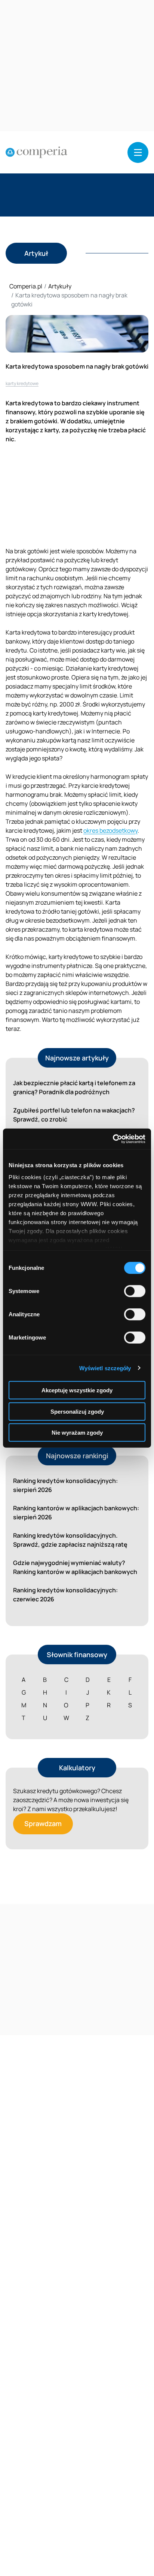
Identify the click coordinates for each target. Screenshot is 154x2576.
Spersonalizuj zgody (77, 1411)
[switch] (135, 1291)
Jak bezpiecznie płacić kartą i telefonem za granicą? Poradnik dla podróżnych (74, 1087)
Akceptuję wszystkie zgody (77, 1390)
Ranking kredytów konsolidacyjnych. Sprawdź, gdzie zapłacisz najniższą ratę (70, 1540)
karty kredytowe (22, 383)
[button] (138, 152)
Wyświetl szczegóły (105, 1368)
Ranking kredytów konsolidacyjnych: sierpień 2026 (65, 1485)
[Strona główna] (36, 152)
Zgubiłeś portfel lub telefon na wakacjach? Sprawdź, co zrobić (74, 1115)
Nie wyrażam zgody (77, 1433)
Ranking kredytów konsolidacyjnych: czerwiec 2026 (65, 1595)
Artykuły (60, 286)
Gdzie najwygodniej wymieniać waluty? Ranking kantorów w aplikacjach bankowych (75, 1567)
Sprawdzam (43, 1823)
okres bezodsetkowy (110, 830)
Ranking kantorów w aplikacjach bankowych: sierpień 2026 (76, 1513)
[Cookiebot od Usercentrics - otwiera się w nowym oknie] (113, 1139)
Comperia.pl (26, 286)
